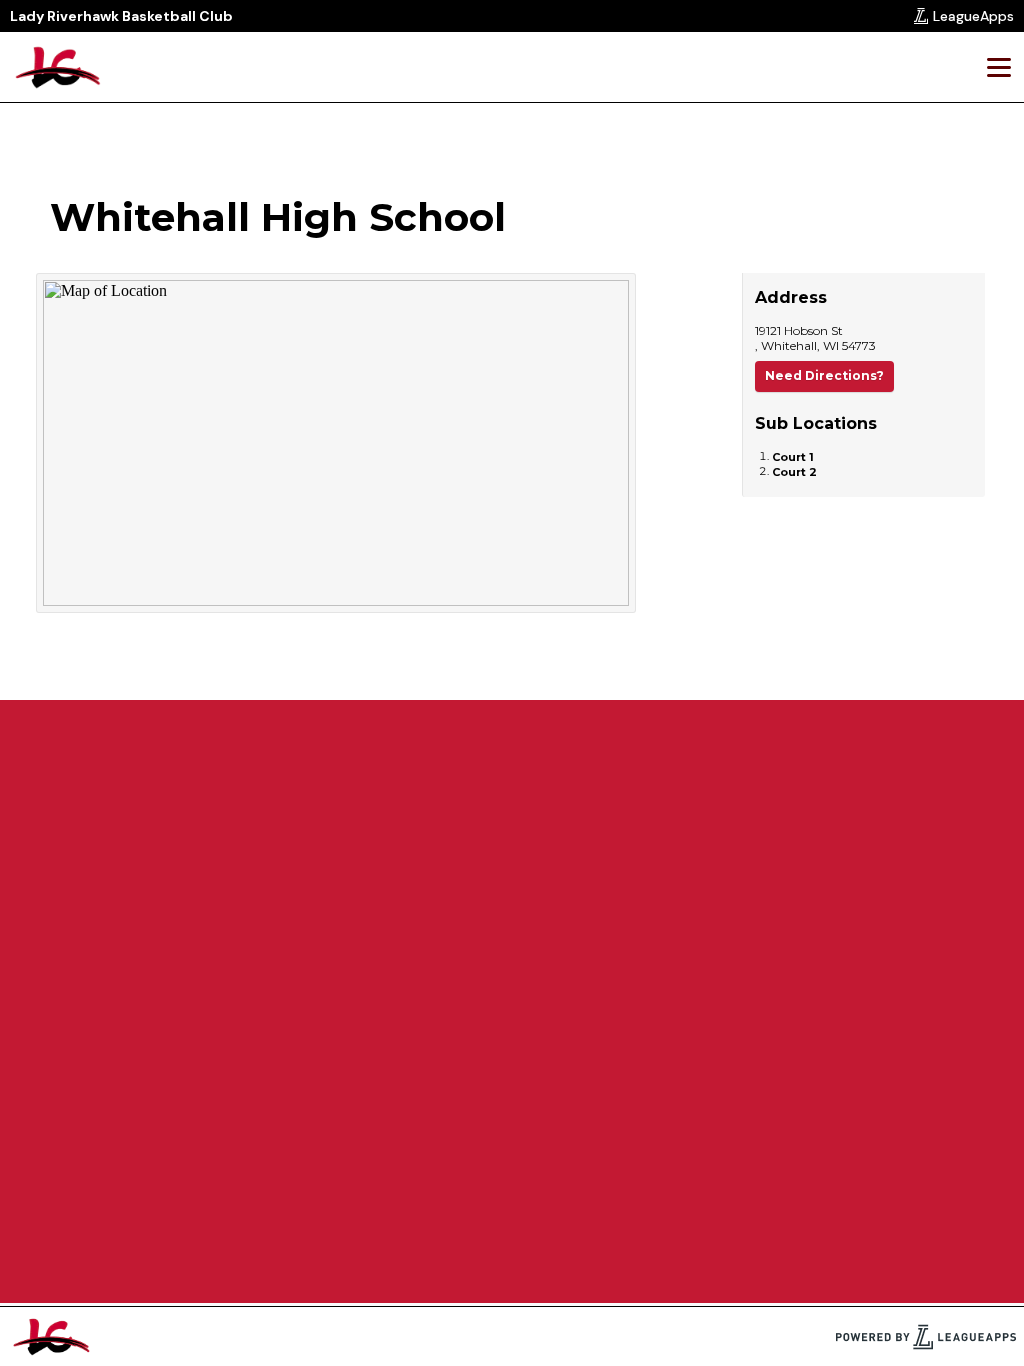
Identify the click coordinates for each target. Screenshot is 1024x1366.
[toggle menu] (998, 67)
